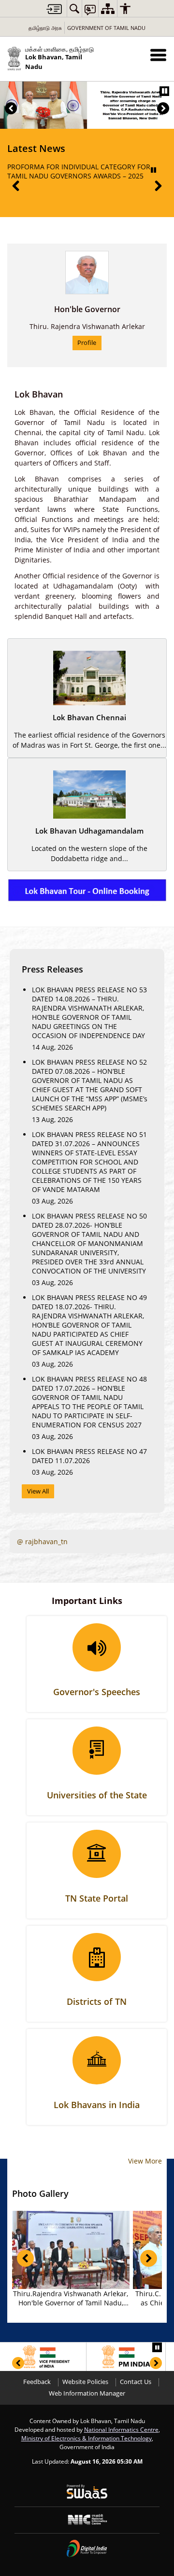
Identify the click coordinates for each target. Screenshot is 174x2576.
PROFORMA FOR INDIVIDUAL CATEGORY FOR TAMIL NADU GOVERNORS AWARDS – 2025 (79, 171)
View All (38, 1491)
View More (145, 2161)
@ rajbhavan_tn (42, 1541)
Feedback (37, 2382)
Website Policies (85, 2382)
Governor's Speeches (97, 1692)
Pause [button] (164, 91)
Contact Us (136, 2382)
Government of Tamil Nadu (106, 28)
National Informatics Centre (121, 2429)
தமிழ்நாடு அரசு (45, 28)
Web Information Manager (87, 2393)
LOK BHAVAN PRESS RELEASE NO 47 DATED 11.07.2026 (89, 1456)
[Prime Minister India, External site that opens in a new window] (126, 2357)
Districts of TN (97, 2001)
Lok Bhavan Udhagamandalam (89, 831)
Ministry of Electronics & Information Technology (87, 2438)
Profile (87, 343)
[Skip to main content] (54, 9)
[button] (158, 55)
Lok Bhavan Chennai (89, 718)
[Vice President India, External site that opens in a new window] (47, 2357)
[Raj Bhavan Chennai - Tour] (87, 876)
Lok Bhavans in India (97, 2105)
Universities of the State (97, 1795)
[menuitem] (74, 8)
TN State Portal (97, 1898)
